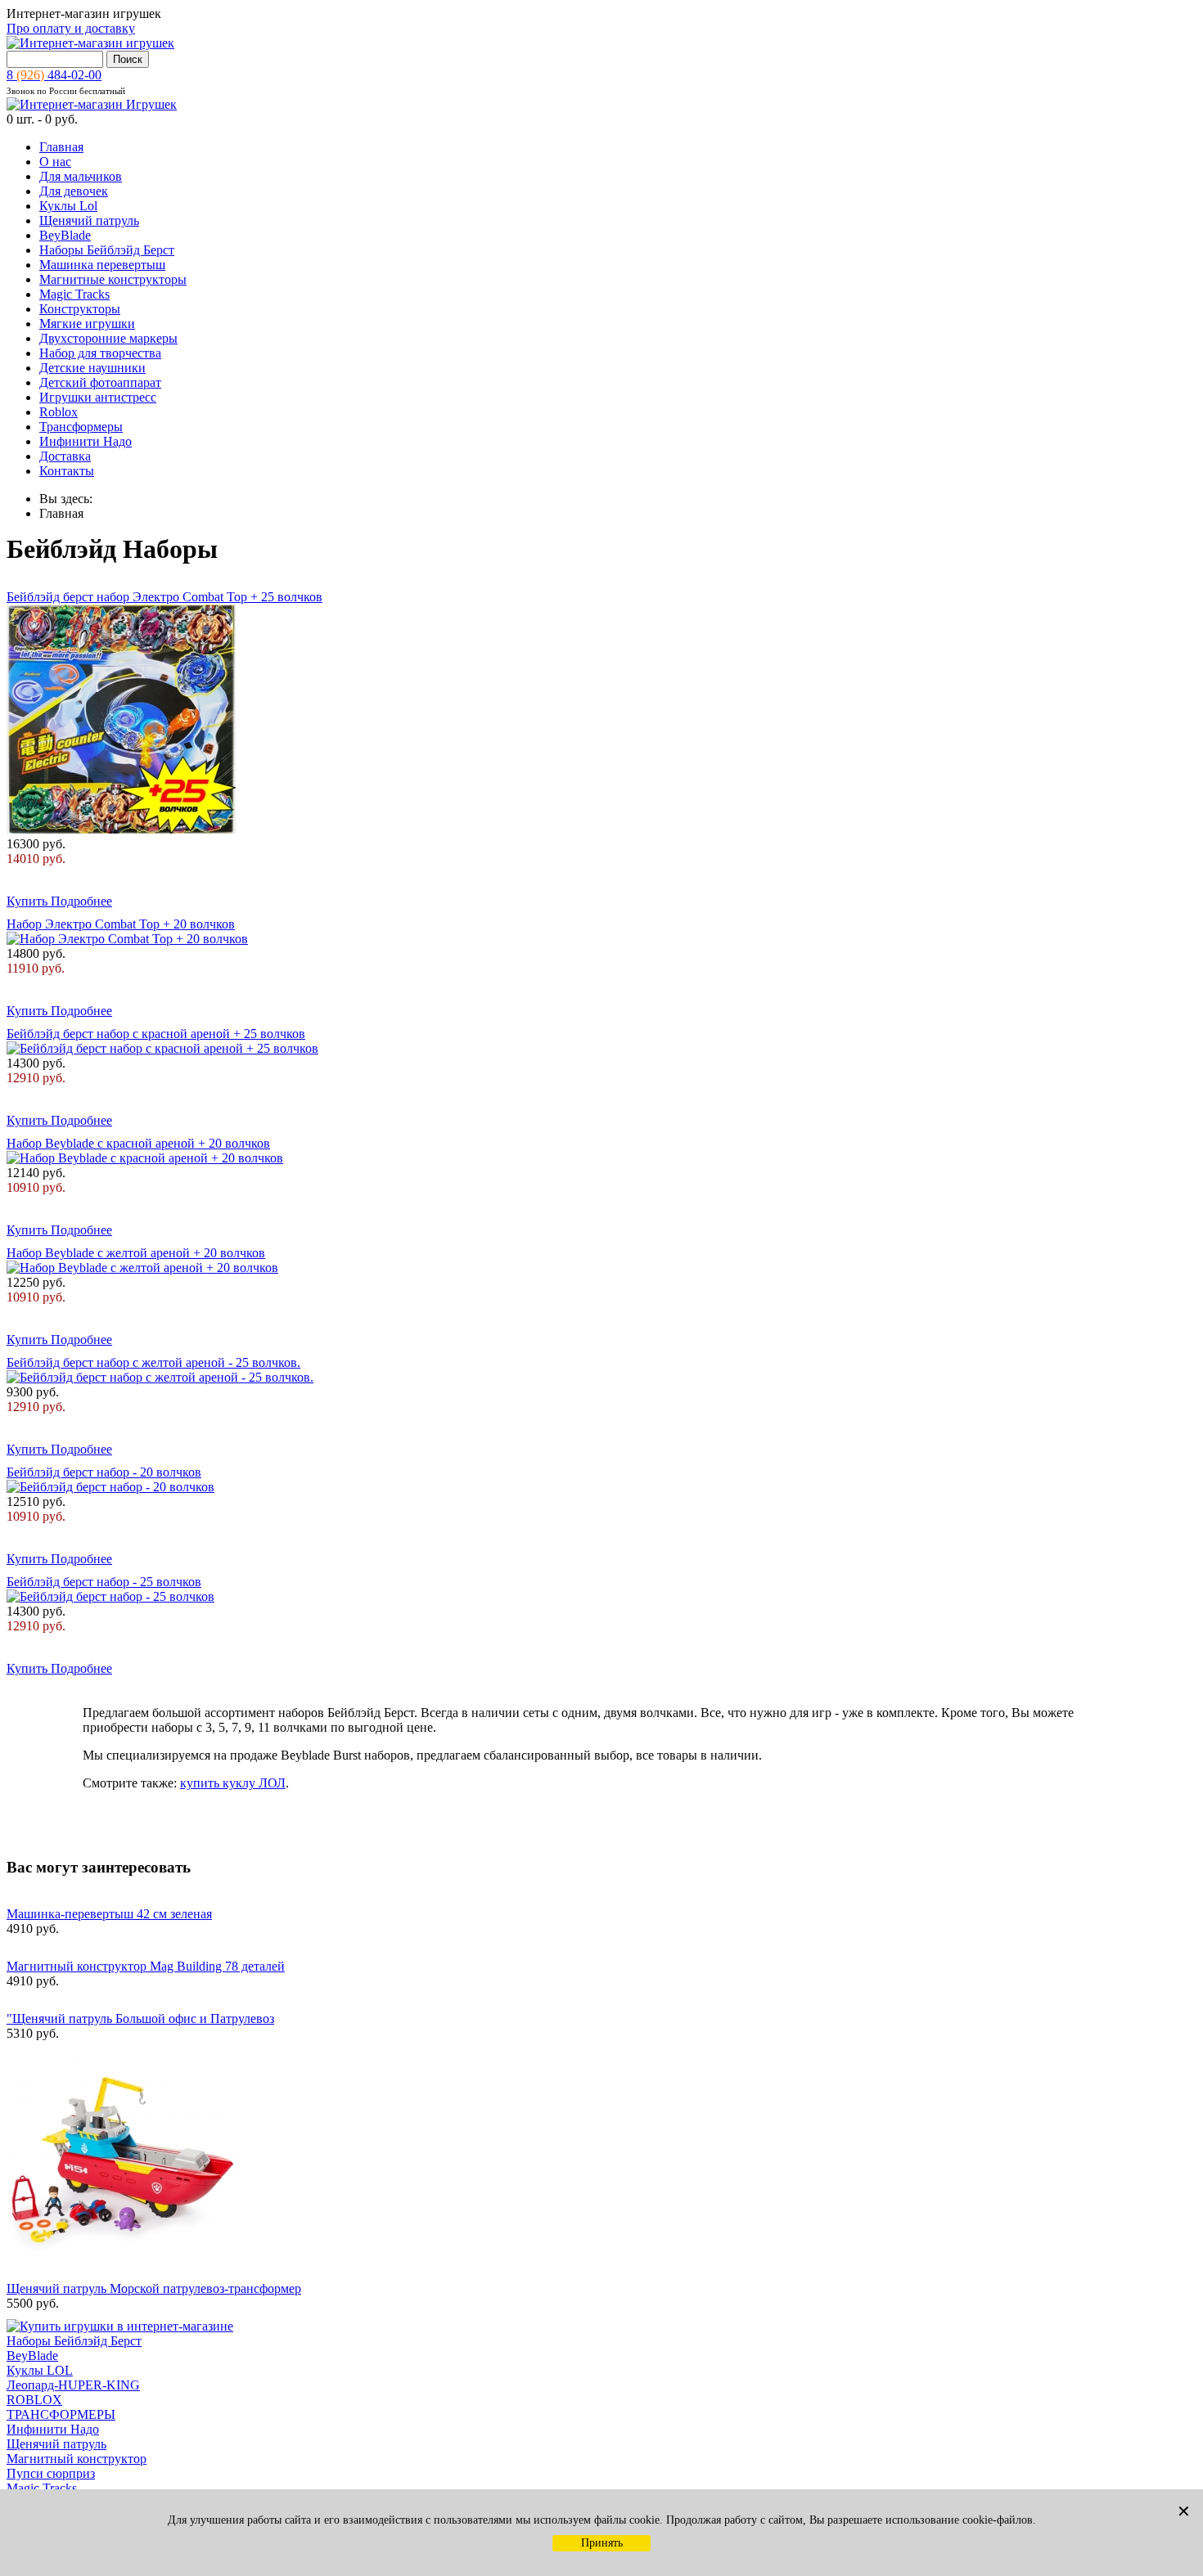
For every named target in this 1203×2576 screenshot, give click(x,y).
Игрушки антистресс (98, 397)
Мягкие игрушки (87, 324)
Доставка (65, 456)
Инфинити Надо (86, 441)
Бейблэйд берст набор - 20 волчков (104, 1472)
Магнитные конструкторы (113, 279)
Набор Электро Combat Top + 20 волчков (121, 924)
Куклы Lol (68, 206)
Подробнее (81, 901)
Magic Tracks (74, 294)
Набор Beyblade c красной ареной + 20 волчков (138, 1143)
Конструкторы (80, 309)
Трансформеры (81, 427)
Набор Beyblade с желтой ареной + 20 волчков (136, 1253)
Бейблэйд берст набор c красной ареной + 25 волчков (156, 1034)
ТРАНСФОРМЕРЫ (61, 2414)
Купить (29, 901)
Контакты (67, 471)
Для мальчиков (81, 176)
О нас (55, 162)
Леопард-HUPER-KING (73, 2385)
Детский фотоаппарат (100, 382)
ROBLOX (34, 2400)
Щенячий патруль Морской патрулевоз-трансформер (154, 2288)
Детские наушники (92, 368)
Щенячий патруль (89, 220)
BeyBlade (65, 235)
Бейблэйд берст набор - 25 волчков (104, 1582)
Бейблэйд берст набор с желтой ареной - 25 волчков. (153, 1362)
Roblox (59, 412)
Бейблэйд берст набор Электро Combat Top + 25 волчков (164, 597)
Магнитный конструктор (77, 2459)
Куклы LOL (40, 2370)
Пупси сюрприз (51, 2473)
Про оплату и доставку (71, 28)
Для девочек (74, 191)
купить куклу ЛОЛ (233, 1783)
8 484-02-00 (54, 75)
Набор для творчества (100, 353)
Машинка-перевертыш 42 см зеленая (109, 1914)
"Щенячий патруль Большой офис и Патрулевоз (140, 2019)
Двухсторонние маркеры (108, 338)
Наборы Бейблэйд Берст (107, 250)
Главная (61, 147)
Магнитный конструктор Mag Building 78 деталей (146, 1966)
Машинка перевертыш (102, 265)
